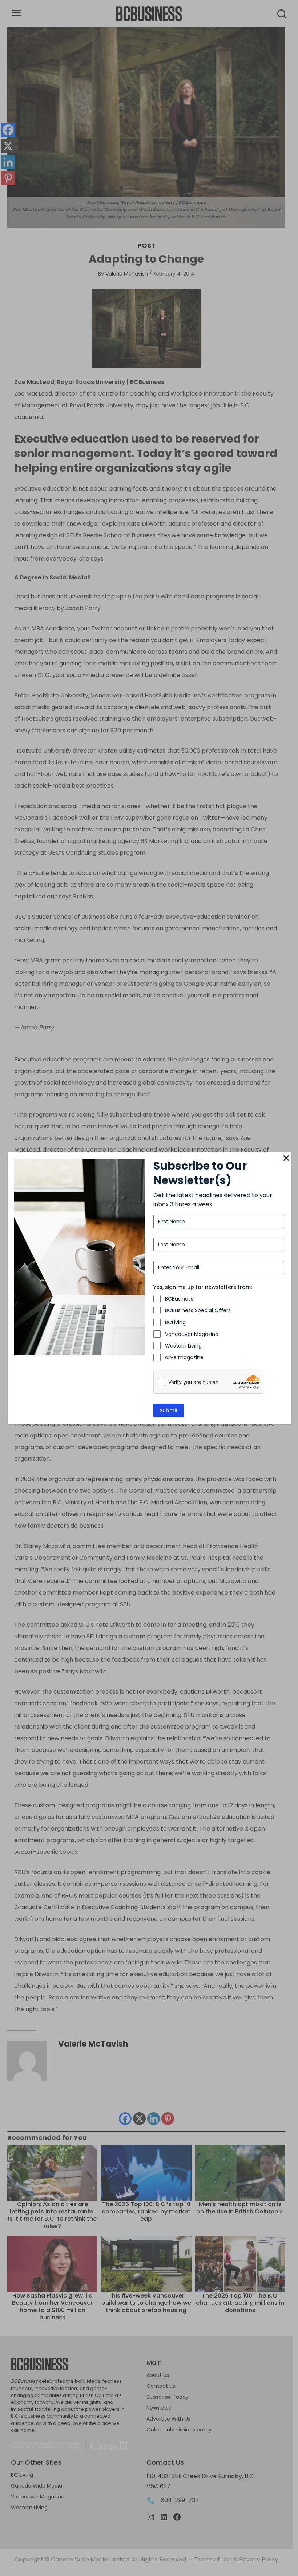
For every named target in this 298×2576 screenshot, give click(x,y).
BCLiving (175, 1322)
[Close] (286, 1159)
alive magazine (184, 1357)
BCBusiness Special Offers (198, 1310)
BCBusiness (179, 1299)
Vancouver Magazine (192, 1334)
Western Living (183, 1346)
